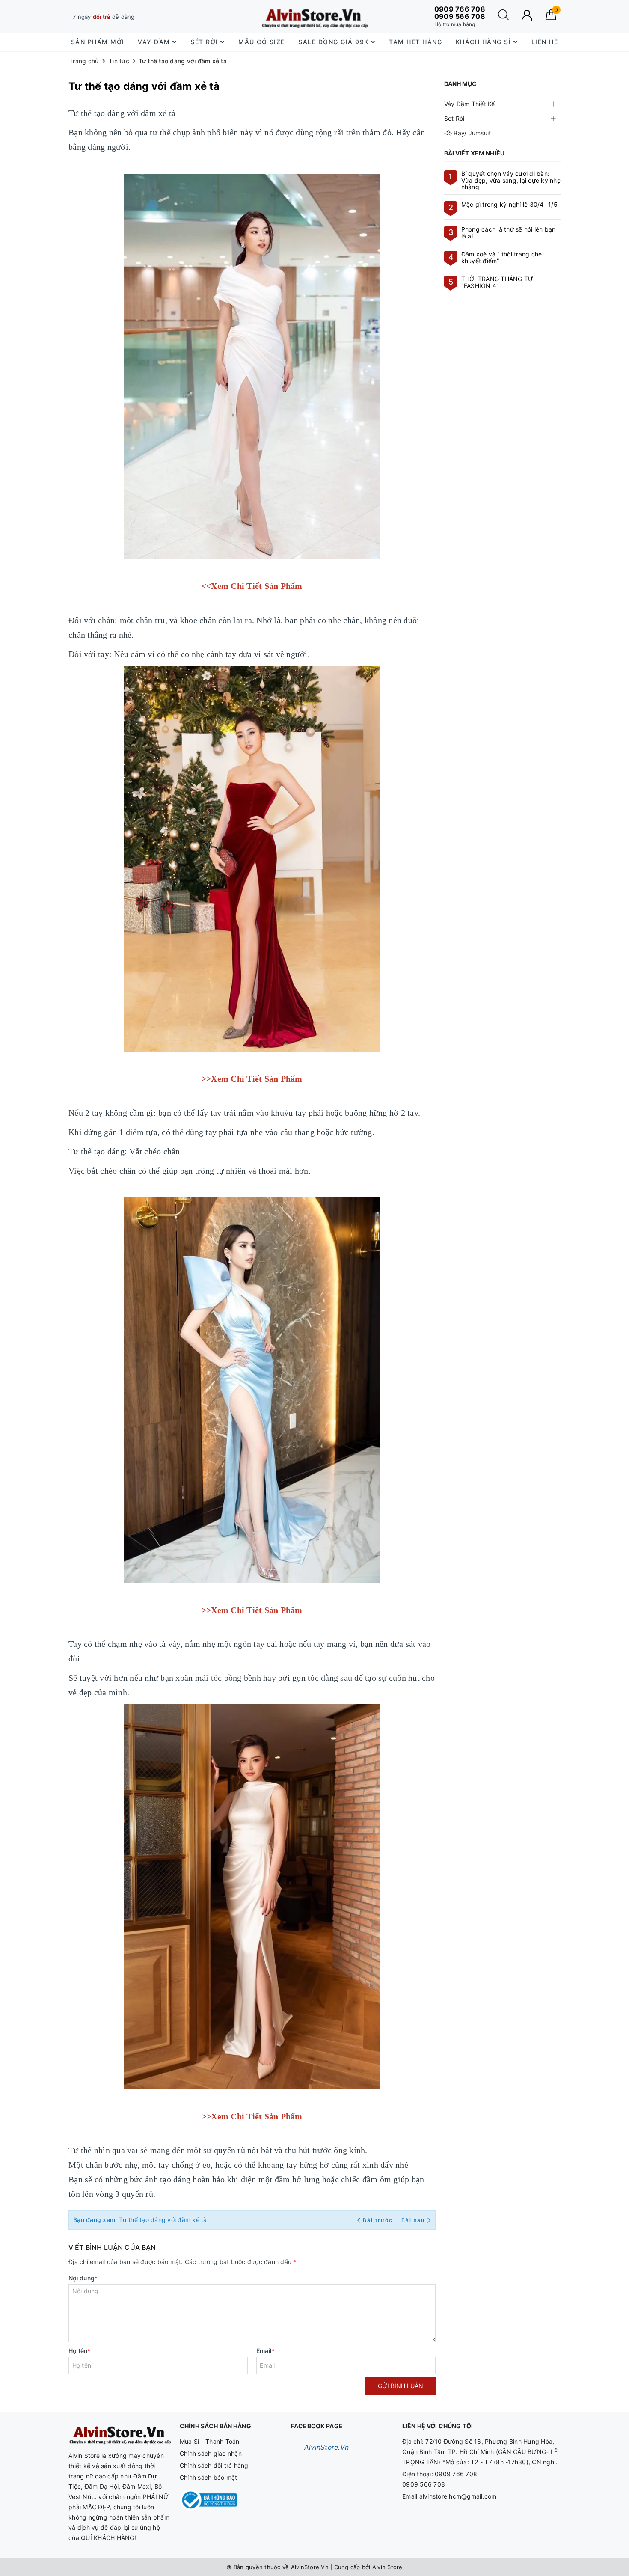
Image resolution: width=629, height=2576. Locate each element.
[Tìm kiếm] (503, 18)
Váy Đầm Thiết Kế (470, 104)
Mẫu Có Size (262, 42)
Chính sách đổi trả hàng (214, 2465)
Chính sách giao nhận (211, 2453)
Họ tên (80, 2351)
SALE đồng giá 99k (335, 42)
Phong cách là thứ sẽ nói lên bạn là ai (509, 232)
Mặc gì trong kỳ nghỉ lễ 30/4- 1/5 (509, 204)
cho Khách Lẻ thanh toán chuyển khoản (141, 17)
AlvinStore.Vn (326, 2447)
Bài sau (413, 2220)
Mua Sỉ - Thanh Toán (210, 2441)
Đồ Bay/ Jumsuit (468, 133)
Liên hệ (545, 42)
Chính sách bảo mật (209, 2477)
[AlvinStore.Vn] (314, 16)
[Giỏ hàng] (551, 18)
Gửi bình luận (401, 2386)
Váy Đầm (155, 42)
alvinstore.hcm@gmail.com (458, 2496)
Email (266, 2351)
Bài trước (379, 2220)
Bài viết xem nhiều (475, 153)
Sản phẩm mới (98, 42)
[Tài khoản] (527, 15)
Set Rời (454, 118)
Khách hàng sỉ (485, 42)
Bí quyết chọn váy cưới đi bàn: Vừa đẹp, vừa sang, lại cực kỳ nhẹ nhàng (511, 180)
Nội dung (83, 2278)
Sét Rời (205, 42)
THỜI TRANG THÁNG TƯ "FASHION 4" (497, 282)
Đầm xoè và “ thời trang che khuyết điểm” (502, 257)
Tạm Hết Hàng (415, 42)
